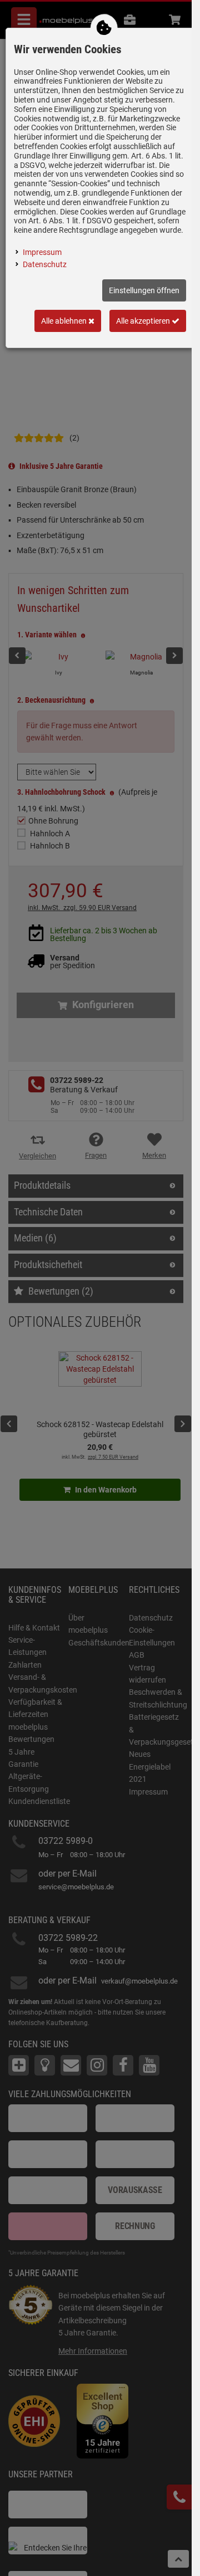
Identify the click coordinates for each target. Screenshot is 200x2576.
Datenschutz (45, 264)
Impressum (42, 252)
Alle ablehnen (65, 321)
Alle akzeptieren (144, 321)
